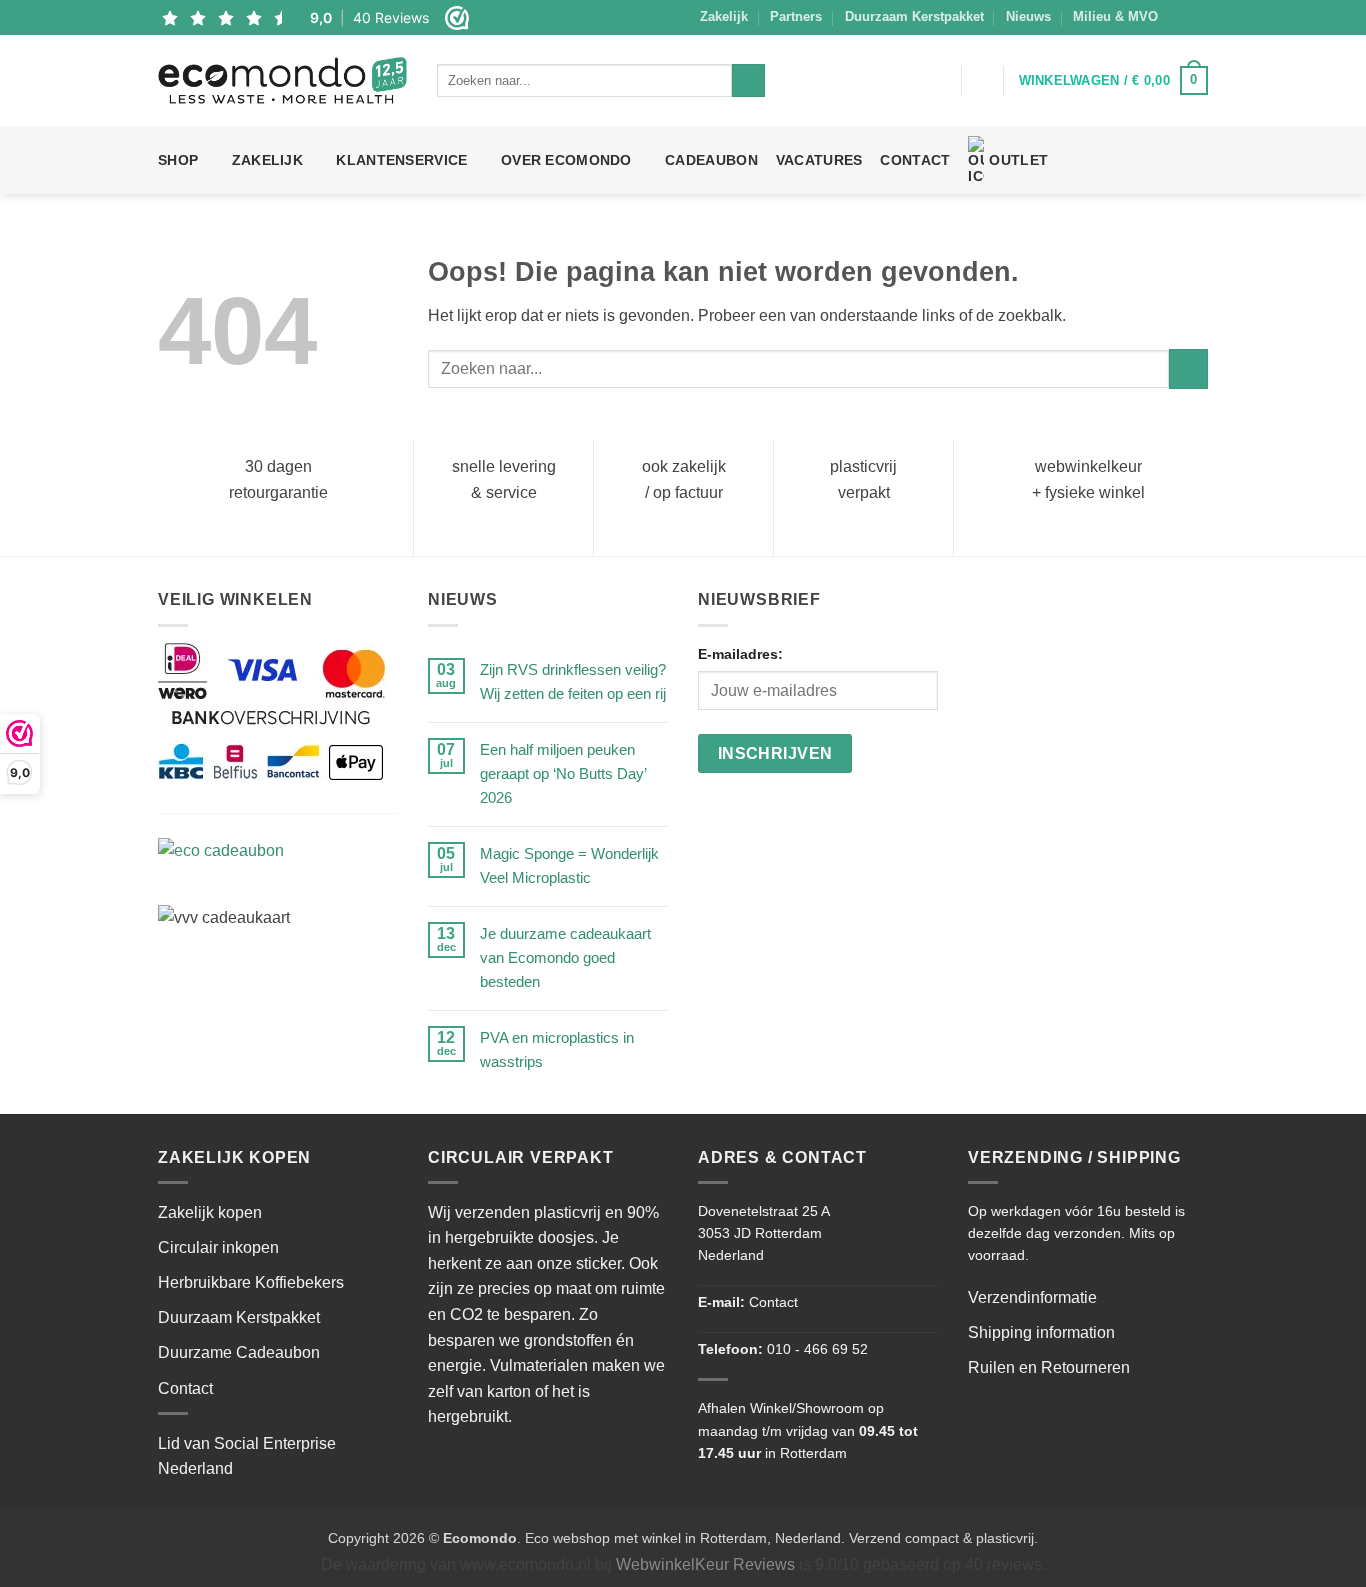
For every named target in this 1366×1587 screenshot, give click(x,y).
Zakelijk (724, 16)
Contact (915, 160)
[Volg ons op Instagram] (1198, 17)
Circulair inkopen (218, 1247)
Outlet (1018, 160)
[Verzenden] (748, 81)
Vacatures (819, 160)
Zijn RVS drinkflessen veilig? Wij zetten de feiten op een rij (573, 681)
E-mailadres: (740, 654)
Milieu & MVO (1115, 16)
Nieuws (1028, 16)
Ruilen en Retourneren (1049, 1367)
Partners (796, 16)
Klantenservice (401, 160)
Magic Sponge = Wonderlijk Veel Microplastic (569, 865)
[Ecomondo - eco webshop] (282, 80)
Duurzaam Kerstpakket (914, 16)
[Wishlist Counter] (983, 81)
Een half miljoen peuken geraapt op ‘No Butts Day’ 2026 (563, 773)
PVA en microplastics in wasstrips (557, 1049)
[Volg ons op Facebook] (1179, 17)
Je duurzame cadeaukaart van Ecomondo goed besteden (565, 957)
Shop (178, 160)
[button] (937, 81)
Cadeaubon (711, 160)
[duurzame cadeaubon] (272, 857)
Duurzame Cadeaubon (239, 1352)
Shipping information (1041, 1332)
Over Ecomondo (566, 160)
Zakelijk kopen (210, 1212)
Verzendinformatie (1032, 1297)
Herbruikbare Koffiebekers (251, 1282)
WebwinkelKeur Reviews (705, 1564)
